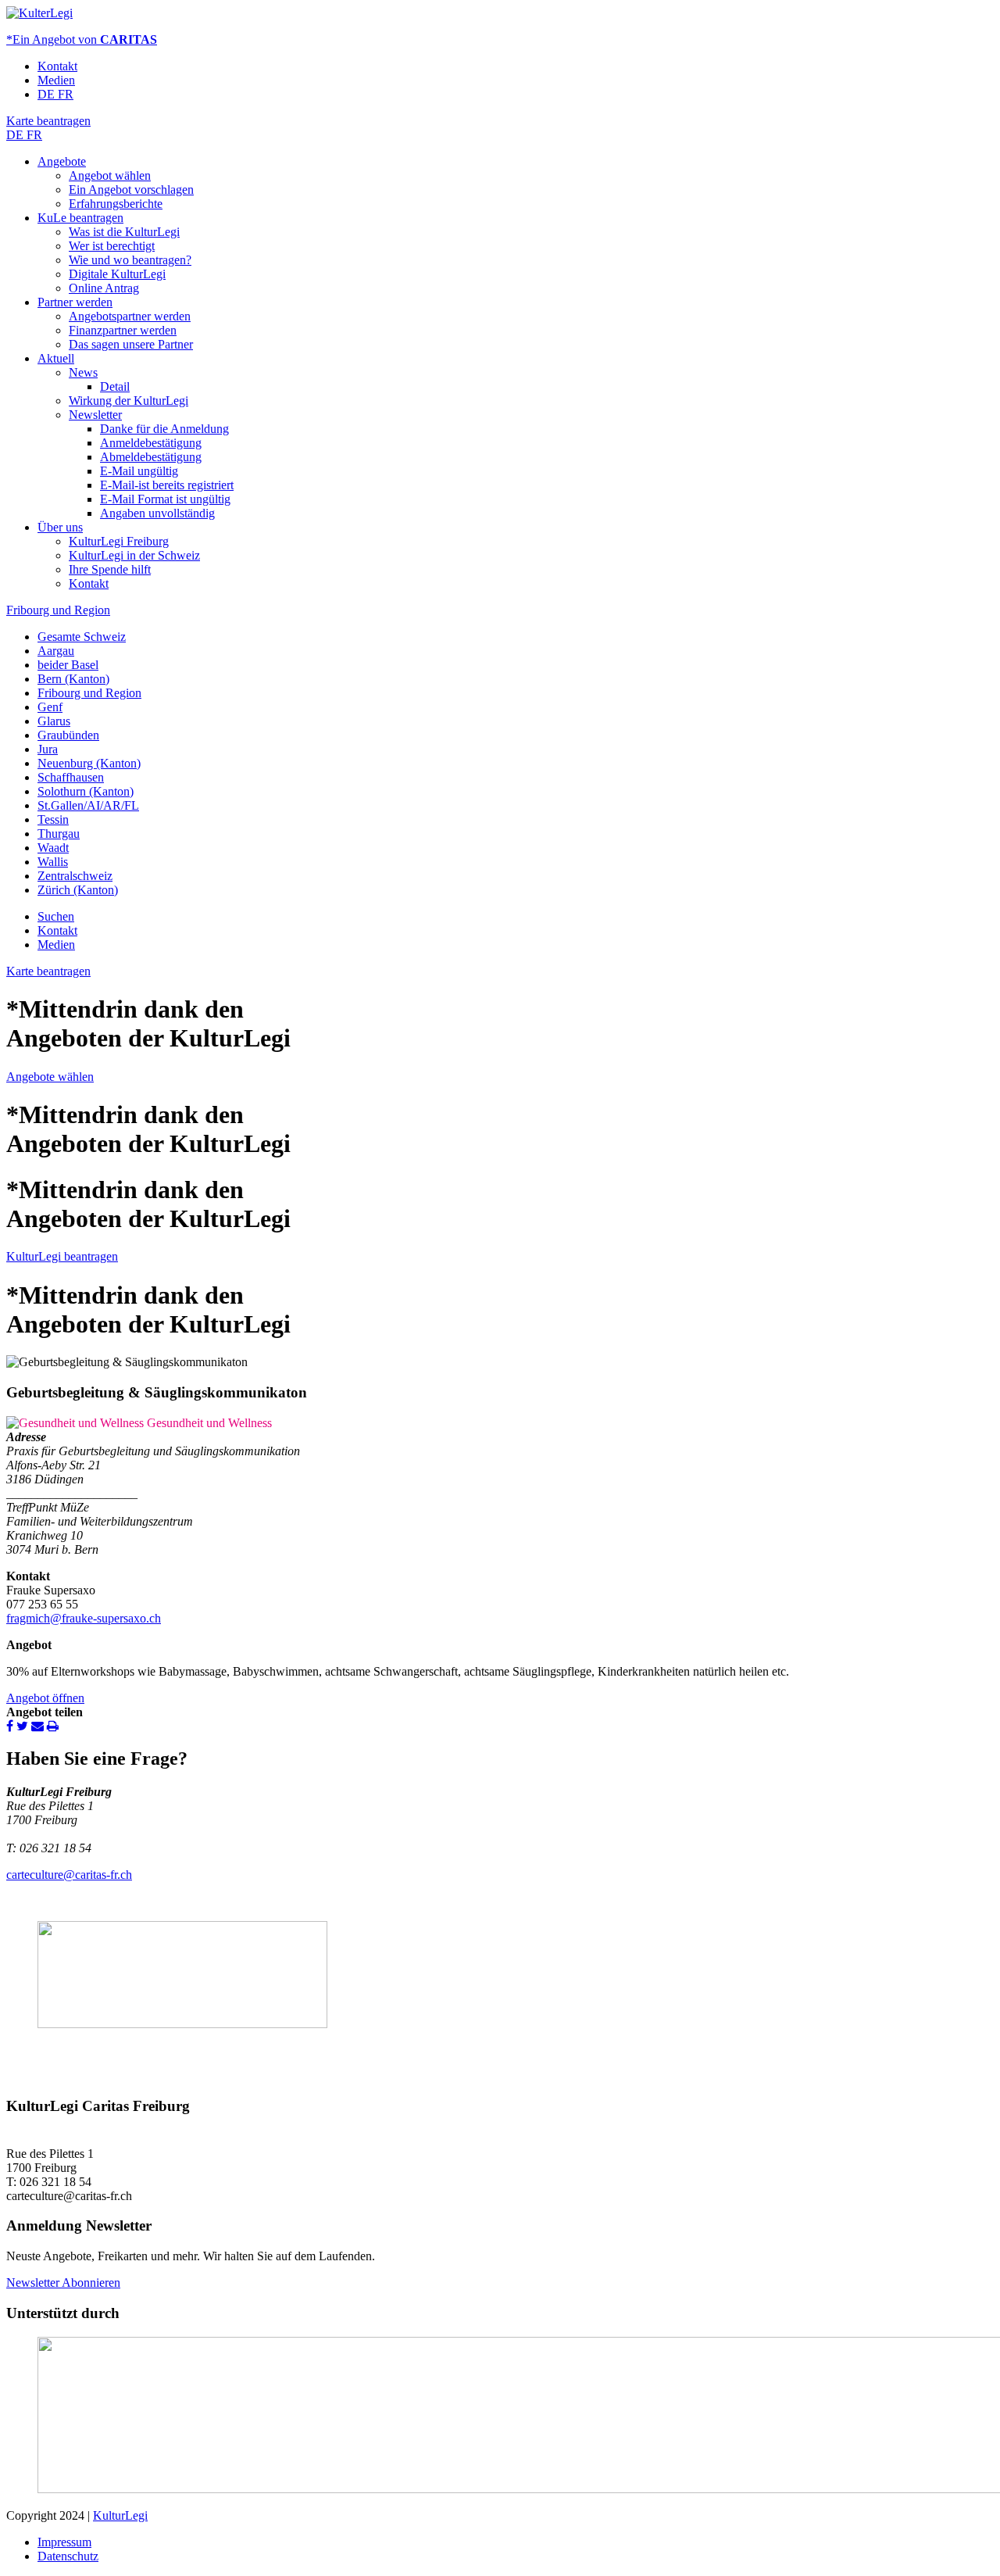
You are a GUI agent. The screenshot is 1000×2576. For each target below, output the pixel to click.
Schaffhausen (71, 777)
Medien (56, 80)
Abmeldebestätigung (151, 457)
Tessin (53, 819)
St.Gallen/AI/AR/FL (88, 805)
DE (48, 94)
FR (66, 94)
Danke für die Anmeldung (164, 429)
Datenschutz (68, 2556)
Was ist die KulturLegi (124, 232)
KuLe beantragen (80, 218)
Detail (115, 386)
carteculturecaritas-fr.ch (69, 1875)
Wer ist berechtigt (112, 246)
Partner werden (75, 302)
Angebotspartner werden (130, 316)
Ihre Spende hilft (110, 569)
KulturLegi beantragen (62, 1256)
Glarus (54, 721)
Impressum (64, 2542)
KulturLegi (120, 2515)
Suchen (56, 916)
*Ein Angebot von (82, 39)
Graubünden (68, 735)
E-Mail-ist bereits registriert (167, 485)
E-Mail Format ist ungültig (165, 499)
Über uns (60, 527)
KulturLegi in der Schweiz (134, 555)
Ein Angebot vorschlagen (131, 190)
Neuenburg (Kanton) (89, 763)
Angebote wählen (50, 1077)
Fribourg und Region (58, 610)
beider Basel (68, 665)
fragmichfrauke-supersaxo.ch (84, 1618)
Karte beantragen (48, 121)
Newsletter (95, 415)
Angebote (62, 161)
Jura (48, 749)
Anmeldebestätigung (151, 443)
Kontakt (57, 66)
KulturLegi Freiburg (119, 541)
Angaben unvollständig (157, 513)
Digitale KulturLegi (117, 274)
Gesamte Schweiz (82, 637)
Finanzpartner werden (123, 330)
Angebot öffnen (45, 1698)
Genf (50, 707)
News (83, 372)
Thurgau (59, 834)
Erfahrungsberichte (116, 204)
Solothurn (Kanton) (86, 791)
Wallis (53, 862)
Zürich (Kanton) (78, 890)
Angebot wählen (110, 175)
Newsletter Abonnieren (63, 2283)
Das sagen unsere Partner (131, 344)
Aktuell (56, 358)
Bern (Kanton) (73, 679)
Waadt (53, 848)
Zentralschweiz (75, 876)
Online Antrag (104, 288)
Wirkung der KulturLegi (129, 401)
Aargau (56, 651)
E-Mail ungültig (139, 471)
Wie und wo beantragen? (130, 260)
